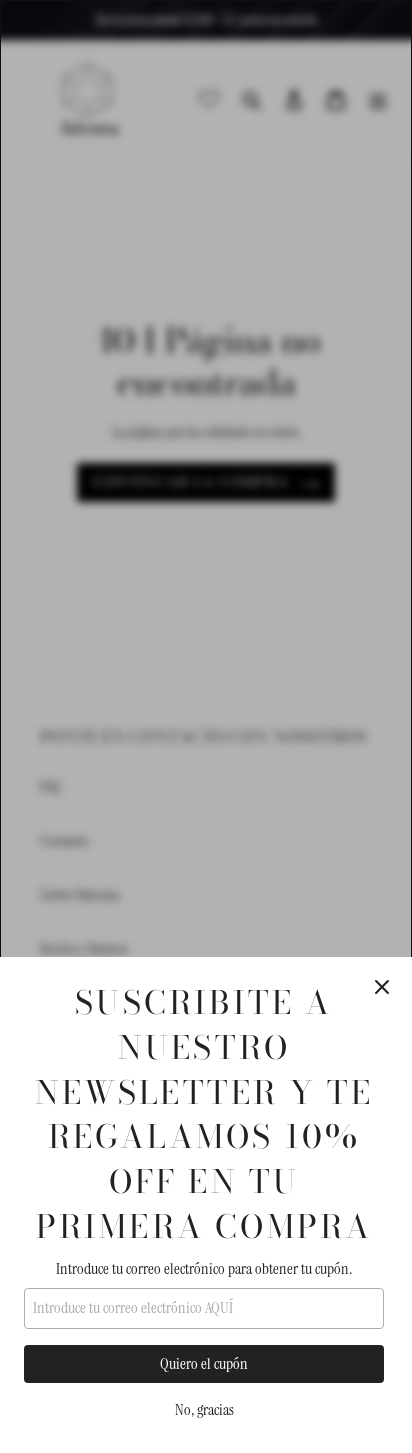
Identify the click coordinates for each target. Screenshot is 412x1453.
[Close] (382, 987)
